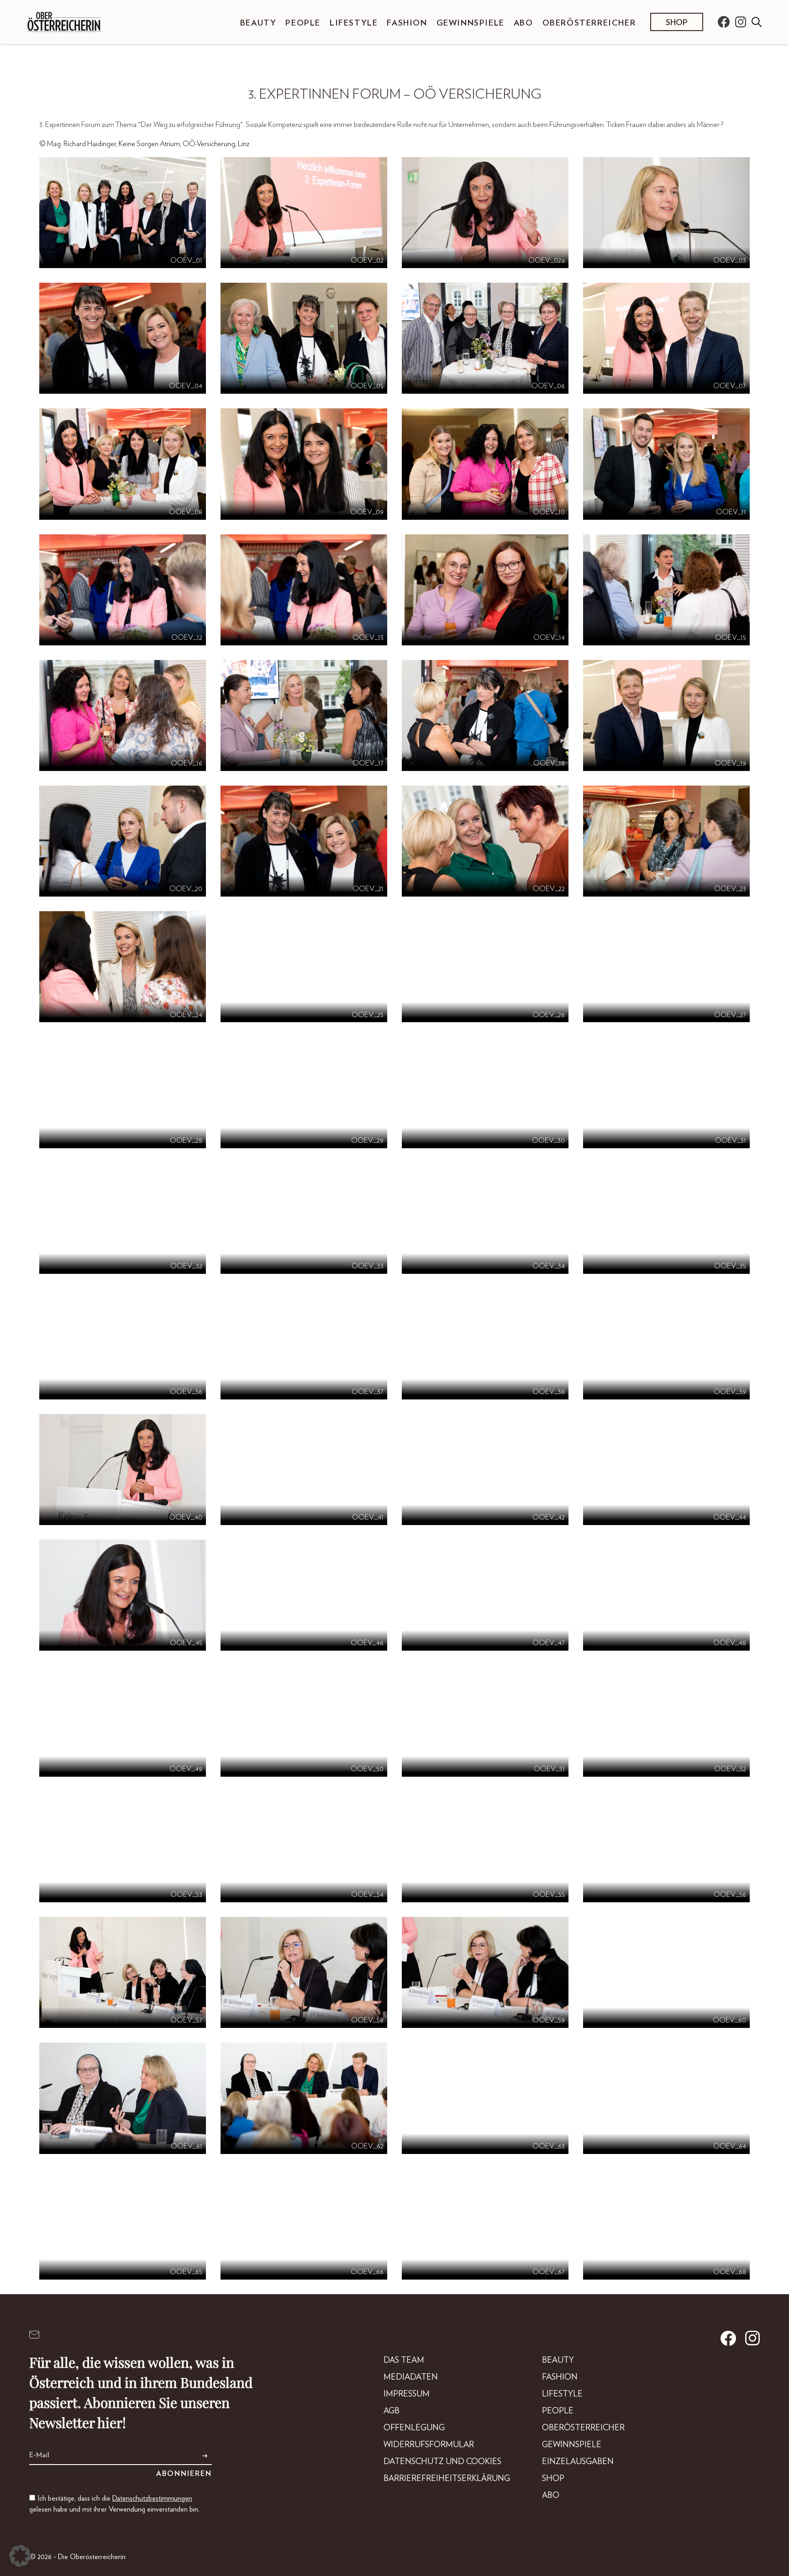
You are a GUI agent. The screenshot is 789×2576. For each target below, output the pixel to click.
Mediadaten (411, 2377)
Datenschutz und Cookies (442, 2462)
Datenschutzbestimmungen (152, 2498)
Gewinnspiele (471, 23)
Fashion (407, 23)
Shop (677, 23)
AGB (392, 2411)
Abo (523, 23)
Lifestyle (354, 23)
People (303, 23)
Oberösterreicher (589, 23)
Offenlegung (414, 2428)
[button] (20, 2556)
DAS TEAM (404, 2360)
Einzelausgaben (578, 2462)
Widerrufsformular (429, 2445)
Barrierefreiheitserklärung (447, 2479)
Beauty (258, 23)
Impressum (407, 2394)
